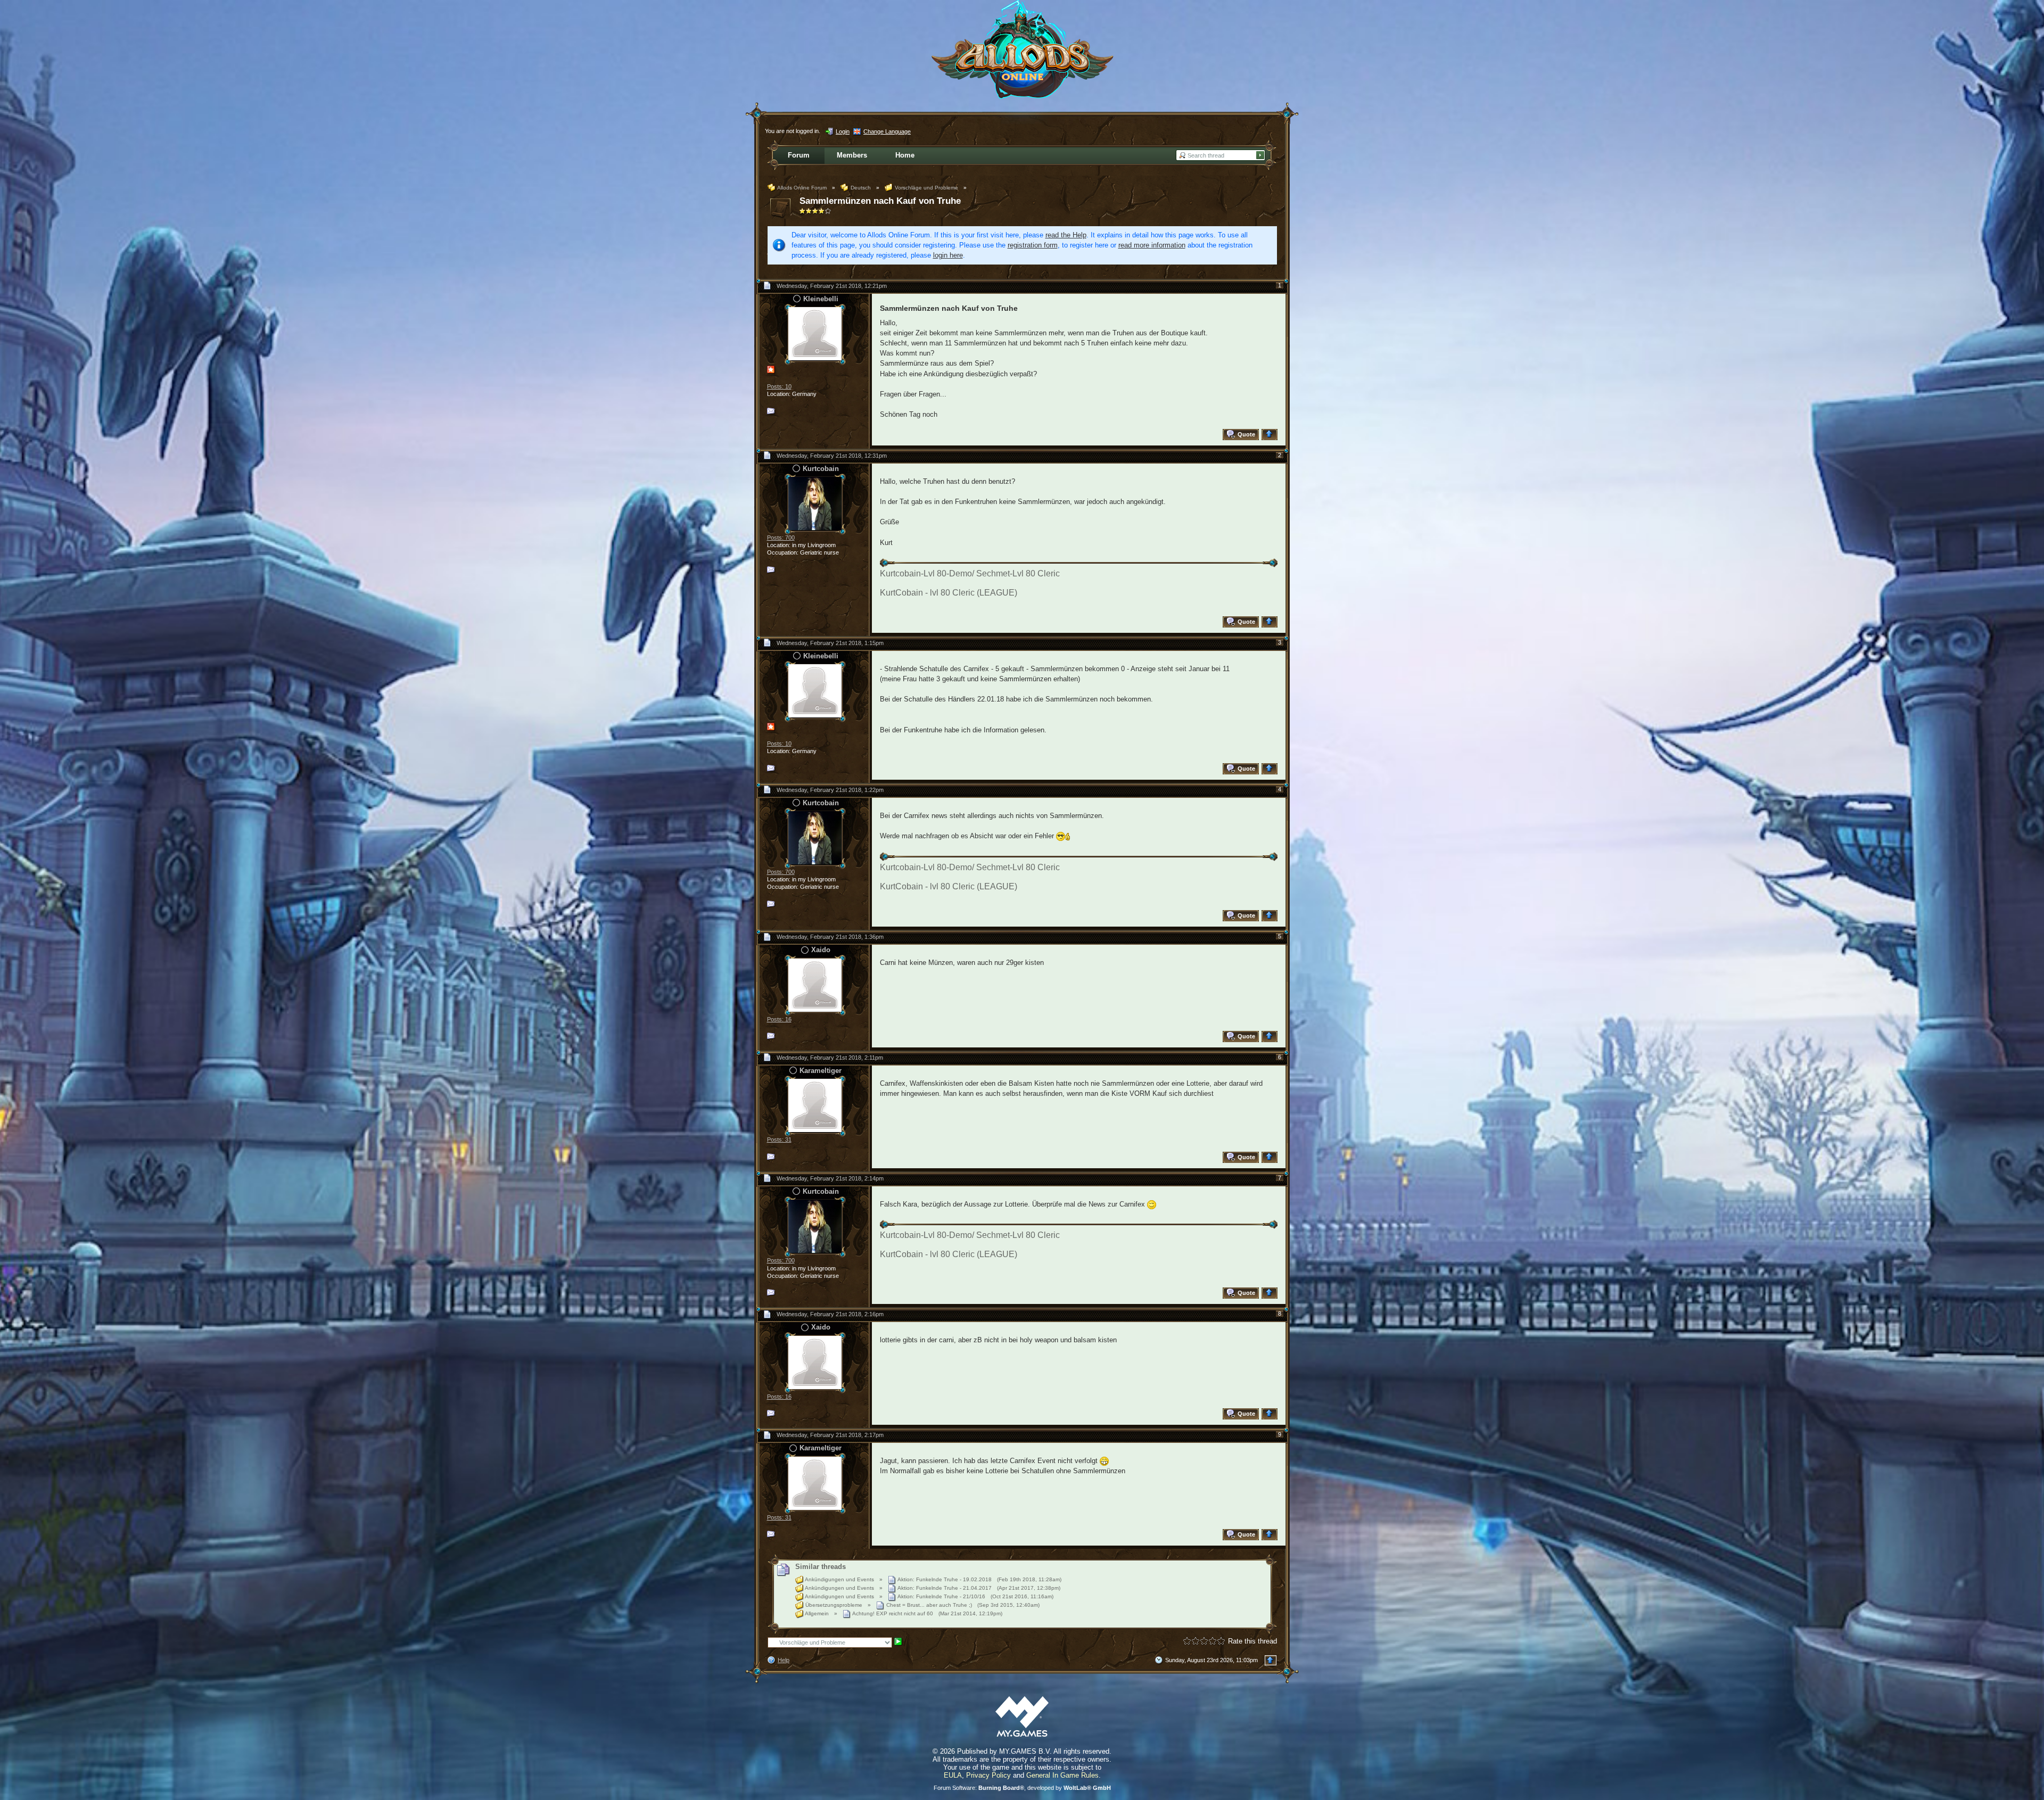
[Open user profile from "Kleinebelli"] (815, 333)
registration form (1033, 245)
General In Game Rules (1062, 1775)
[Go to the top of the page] (1271, 435)
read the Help (1066, 235)
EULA (953, 1775)
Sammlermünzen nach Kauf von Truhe (880, 201)
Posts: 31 (779, 1140)
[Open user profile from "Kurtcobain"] (815, 503)
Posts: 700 (781, 538)
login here (948, 255)
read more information (1152, 245)
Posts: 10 (779, 386)
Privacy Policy (988, 1775)
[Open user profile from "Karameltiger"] (815, 1105)
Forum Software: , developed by (1022, 1788)
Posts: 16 (779, 1019)
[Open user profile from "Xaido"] (815, 984)
